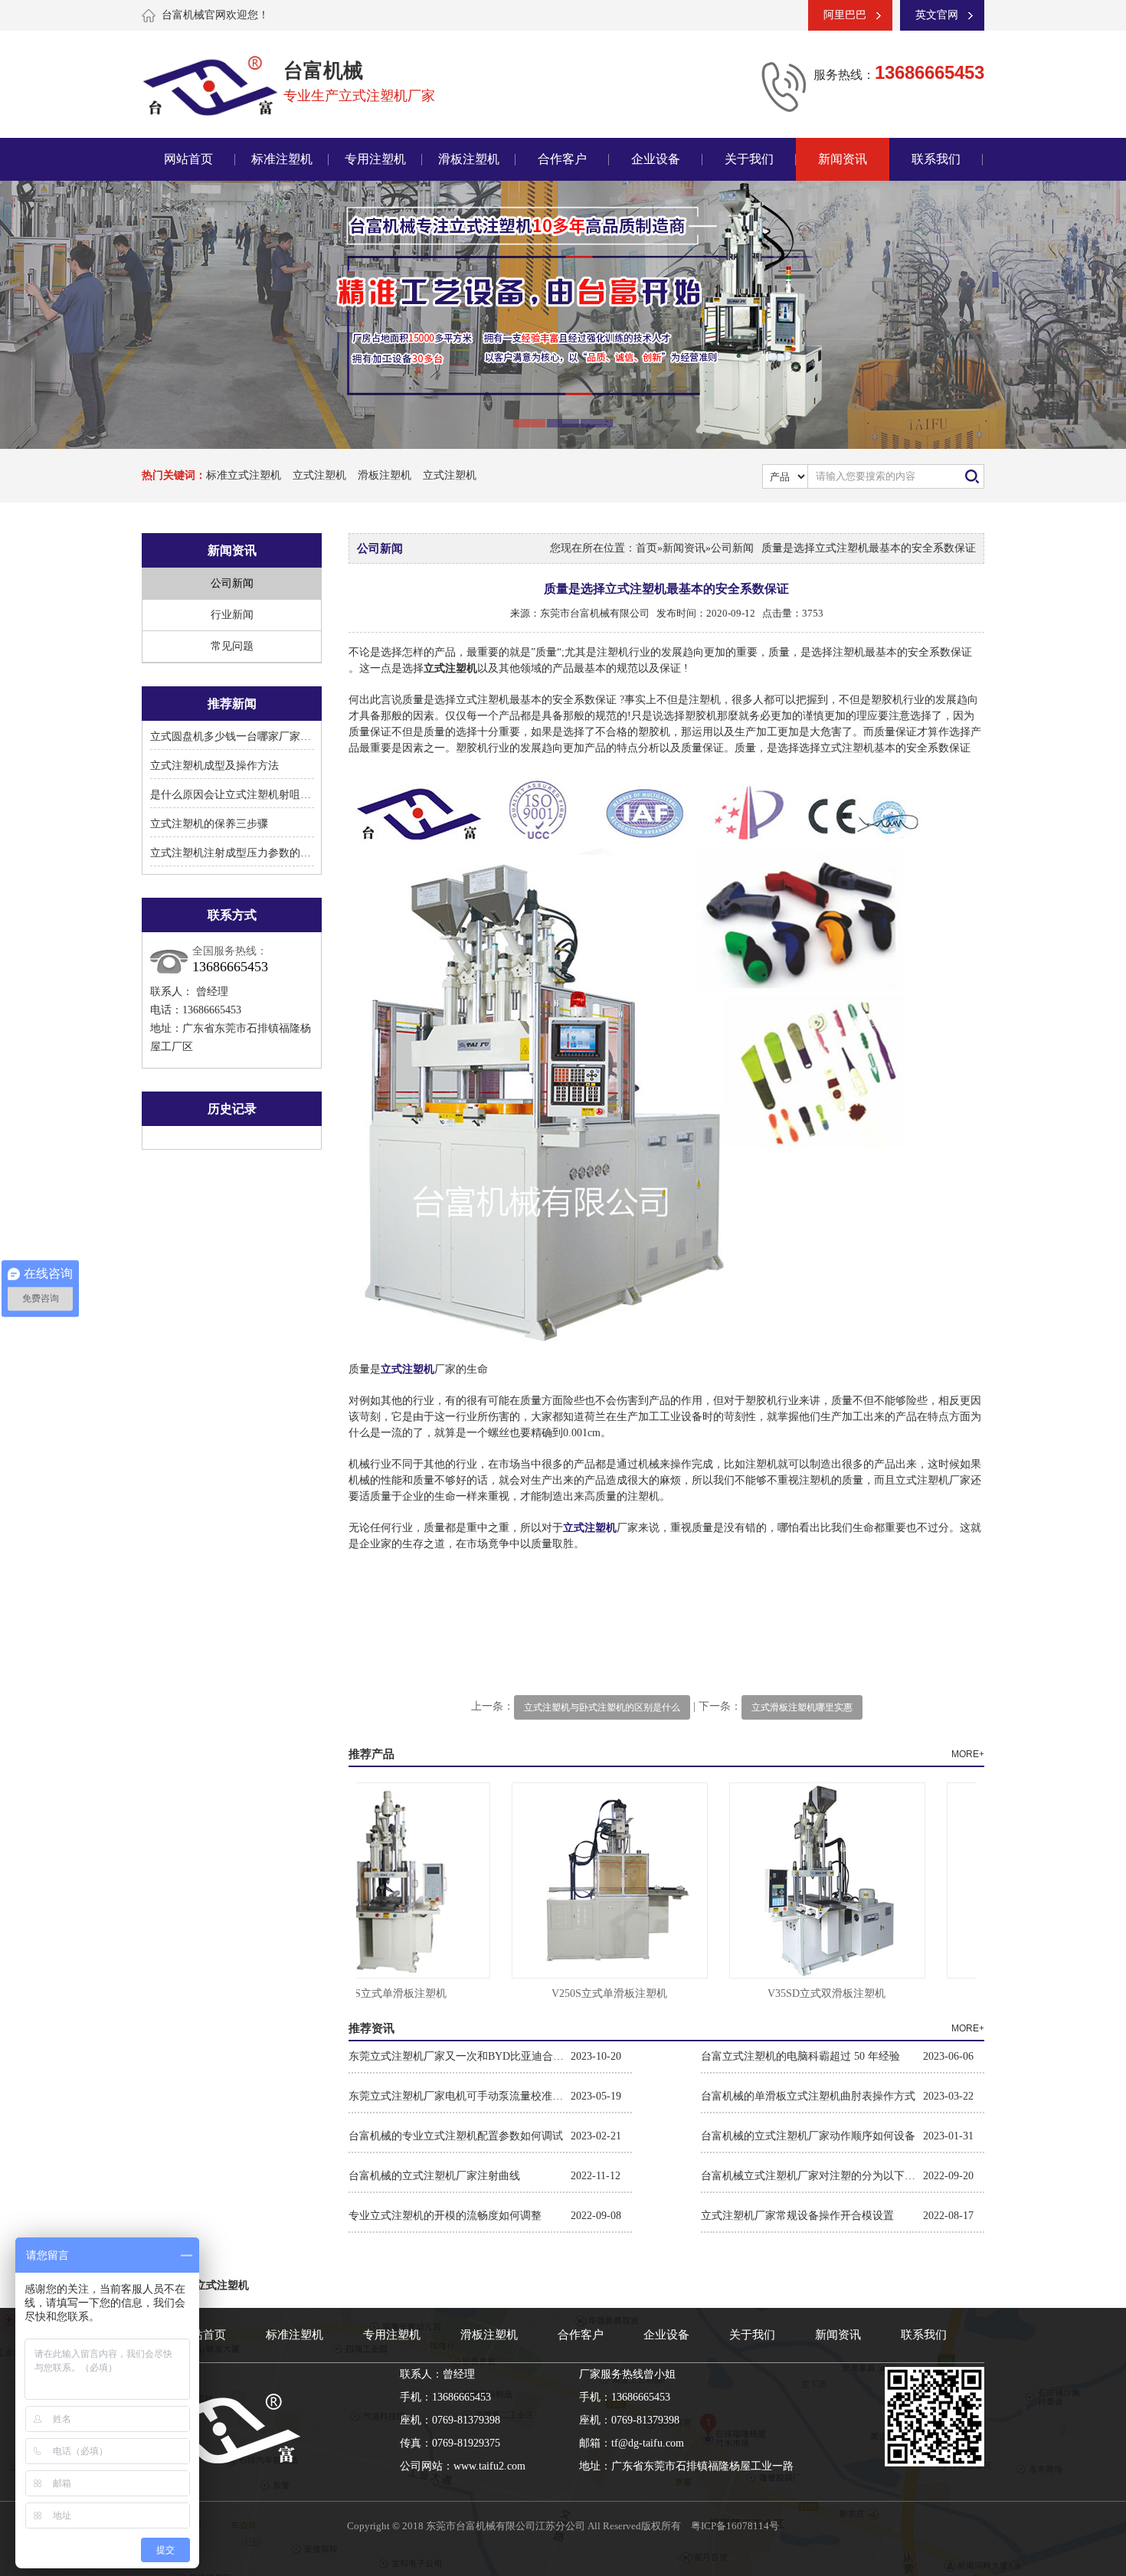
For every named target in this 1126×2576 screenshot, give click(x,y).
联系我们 (936, 159)
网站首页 (188, 159)
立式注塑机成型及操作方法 (214, 766)
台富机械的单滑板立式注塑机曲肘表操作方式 (808, 2096)
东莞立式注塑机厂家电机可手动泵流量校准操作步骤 (460, 2096)
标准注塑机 (282, 159)
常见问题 (232, 646)
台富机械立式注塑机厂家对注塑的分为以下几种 (812, 2176)
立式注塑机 (319, 475)
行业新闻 (232, 615)
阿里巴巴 (845, 15)
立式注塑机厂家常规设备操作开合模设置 (797, 2216)
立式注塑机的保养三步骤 (209, 824)
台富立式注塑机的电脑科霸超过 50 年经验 (800, 2056)
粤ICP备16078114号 (735, 2526)
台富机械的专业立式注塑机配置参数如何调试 (456, 2136)
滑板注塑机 (469, 159)
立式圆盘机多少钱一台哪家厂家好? (233, 736)
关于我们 (749, 159)
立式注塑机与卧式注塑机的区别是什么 (602, 1707)
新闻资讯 (843, 159)
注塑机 (601, 1528)
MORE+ (968, 1754)
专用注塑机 (375, 159)
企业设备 (656, 159)
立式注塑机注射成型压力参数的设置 (236, 853)
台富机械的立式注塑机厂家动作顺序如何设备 (808, 2136)
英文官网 (937, 15)
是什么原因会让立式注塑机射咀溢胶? (238, 795)
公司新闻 (232, 583)
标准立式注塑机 (244, 475)
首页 (646, 548)
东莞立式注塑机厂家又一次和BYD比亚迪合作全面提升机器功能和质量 (460, 2056)
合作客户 (562, 159)
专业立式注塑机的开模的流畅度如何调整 (445, 2216)
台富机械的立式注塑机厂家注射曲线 (434, 2176)
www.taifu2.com (489, 2466)
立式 (574, 1528)
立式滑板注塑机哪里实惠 (802, 1707)
